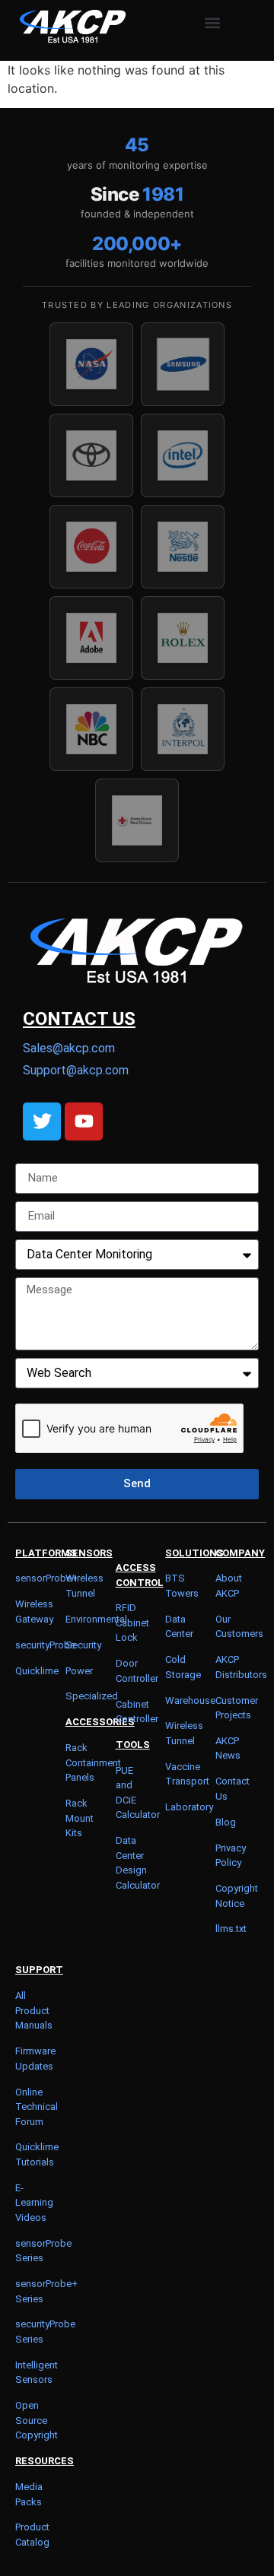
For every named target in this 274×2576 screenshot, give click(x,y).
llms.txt (231, 1929)
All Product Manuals (34, 2010)
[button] (213, 22)
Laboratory (189, 1807)
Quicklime (37, 1671)
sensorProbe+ (46, 1578)
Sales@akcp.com (69, 1048)
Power (79, 1671)
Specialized (92, 1696)
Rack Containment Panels (93, 1762)
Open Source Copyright (37, 2420)
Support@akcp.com (76, 1070)
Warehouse (190, 1700)
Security (83, 1645)
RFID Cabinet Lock (132, 1623)
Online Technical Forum (37, 2107)
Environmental (96, 1619)
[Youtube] (84, 1121)
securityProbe (45, 1645)
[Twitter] (42, 1121)
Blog (226, 1822)
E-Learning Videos (34, 2203)
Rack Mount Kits (80, 1818)
